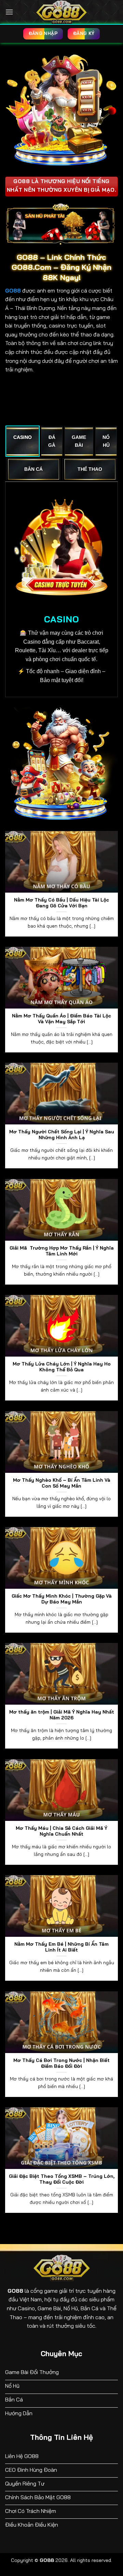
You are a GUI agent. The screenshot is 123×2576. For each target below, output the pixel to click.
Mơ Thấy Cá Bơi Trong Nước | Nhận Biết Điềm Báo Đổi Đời (61, 2063)
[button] (9, 12)
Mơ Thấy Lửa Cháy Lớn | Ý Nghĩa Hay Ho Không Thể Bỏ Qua (62, 1367)
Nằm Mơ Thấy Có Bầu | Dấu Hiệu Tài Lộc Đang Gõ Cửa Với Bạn (61, 903)
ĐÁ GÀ (52, 441)
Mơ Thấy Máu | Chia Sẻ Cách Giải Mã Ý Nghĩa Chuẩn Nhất (61, 1831)
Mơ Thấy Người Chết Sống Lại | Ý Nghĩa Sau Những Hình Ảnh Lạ (62, 1135)
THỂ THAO (90, 469)
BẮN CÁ (33, 469)
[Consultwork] (61, 12)
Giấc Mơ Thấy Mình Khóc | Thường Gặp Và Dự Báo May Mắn (62, 1599)
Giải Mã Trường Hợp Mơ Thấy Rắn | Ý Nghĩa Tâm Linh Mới (62, 1251)
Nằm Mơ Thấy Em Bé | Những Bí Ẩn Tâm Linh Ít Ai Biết (61, 1947)
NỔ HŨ (106, 441)
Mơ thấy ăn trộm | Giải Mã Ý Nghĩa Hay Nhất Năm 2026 (62, 1715)
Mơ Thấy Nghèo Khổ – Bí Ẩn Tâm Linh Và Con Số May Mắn (62, 1483)
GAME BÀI (79, 441)
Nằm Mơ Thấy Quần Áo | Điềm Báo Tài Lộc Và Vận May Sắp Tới (61, 1019)
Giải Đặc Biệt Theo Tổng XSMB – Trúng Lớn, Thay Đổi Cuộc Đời (62, 2179)
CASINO (23, 437)
